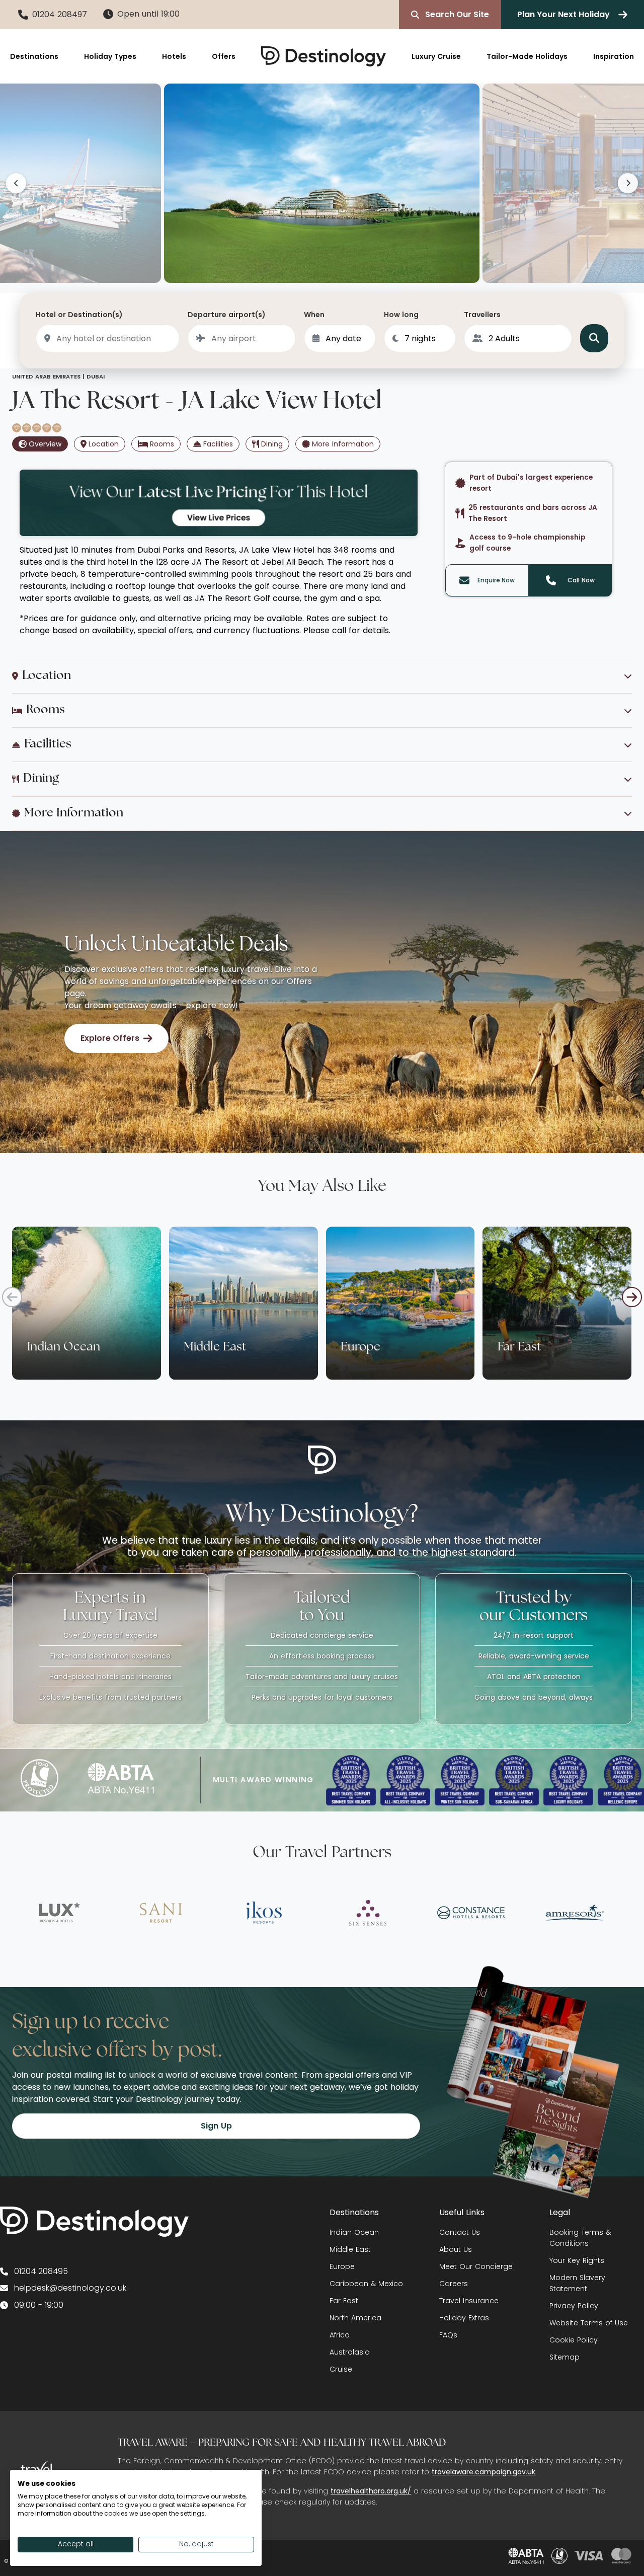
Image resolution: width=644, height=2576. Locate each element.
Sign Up (216, 2126)
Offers (224, 56)
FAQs (448, 2335)
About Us (456, 2249)
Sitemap (565, 2357)
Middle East (350, 2249)
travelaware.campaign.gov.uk (484, 2472)
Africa (340, 2335)
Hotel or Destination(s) (79, 315)
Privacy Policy (574, 2306)
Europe (342, 2266)
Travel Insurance (469, 2301)
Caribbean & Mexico (366, 2284)
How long (401, 315)
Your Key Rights (577, 2260)
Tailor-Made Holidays (527, 56)
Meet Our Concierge (476, 2266)
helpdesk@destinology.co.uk (70, 2288)
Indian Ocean (354, 2232)
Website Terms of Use (589, 2323)
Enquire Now (496, 580)
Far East (344, 2301)
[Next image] (628, 183)
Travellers (482, 315)
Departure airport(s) (227, 315)
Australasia (350, 2352)
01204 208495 (41, 2271)
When (314, 315)
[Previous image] (16, 183)
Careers (454, 2284)
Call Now (581, 580)
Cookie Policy (574, 2340)
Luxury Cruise (436, 56)
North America (355, 2318)
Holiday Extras (464, 2318)
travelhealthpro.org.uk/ (371, 2491)
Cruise (341, 2369)
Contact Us (460, 2232)
